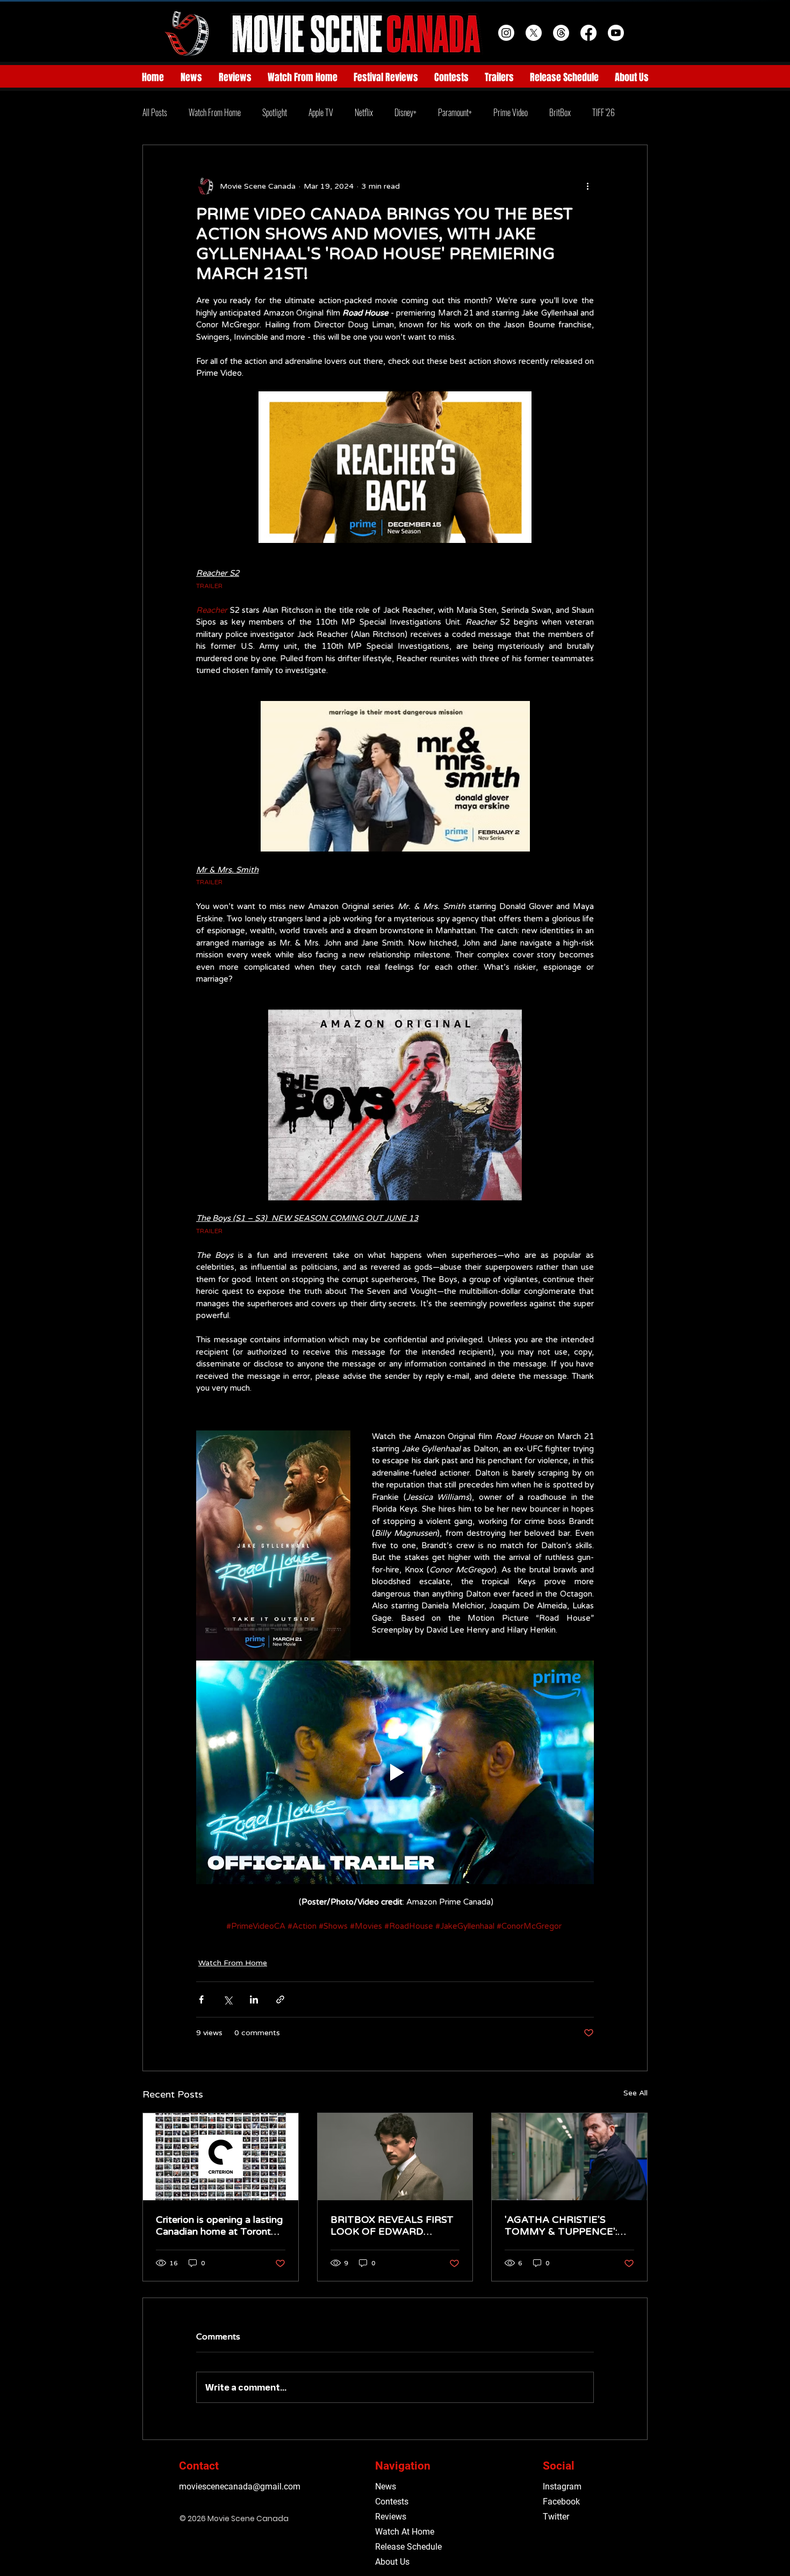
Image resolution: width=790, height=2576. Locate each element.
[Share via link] (280, 1999)
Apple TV (321, 112)
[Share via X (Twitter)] (228, 1999)
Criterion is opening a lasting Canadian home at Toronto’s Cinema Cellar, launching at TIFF (220, 2226)
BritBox (560, 112)
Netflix (364, 112)
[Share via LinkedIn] (254, 1999)
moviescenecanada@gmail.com (240, 2486)
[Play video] (395, 1772)
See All (635, 2093)
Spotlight (275, 112)
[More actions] (587, 186)
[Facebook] (588, 33)
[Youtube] (616, 33)
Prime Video (511, 112)
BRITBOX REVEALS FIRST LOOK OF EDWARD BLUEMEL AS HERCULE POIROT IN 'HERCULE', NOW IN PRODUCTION (392, 2226)
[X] (534, 33)
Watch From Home (215, 112)
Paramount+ (455, 112)
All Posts (155, 112)
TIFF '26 (604, 112)
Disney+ (405, 112)
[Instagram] (506, 33)
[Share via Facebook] (201, 1999)
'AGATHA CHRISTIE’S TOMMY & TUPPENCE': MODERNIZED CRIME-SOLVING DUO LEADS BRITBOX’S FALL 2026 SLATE (561, 2226)
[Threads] (561, 33)
